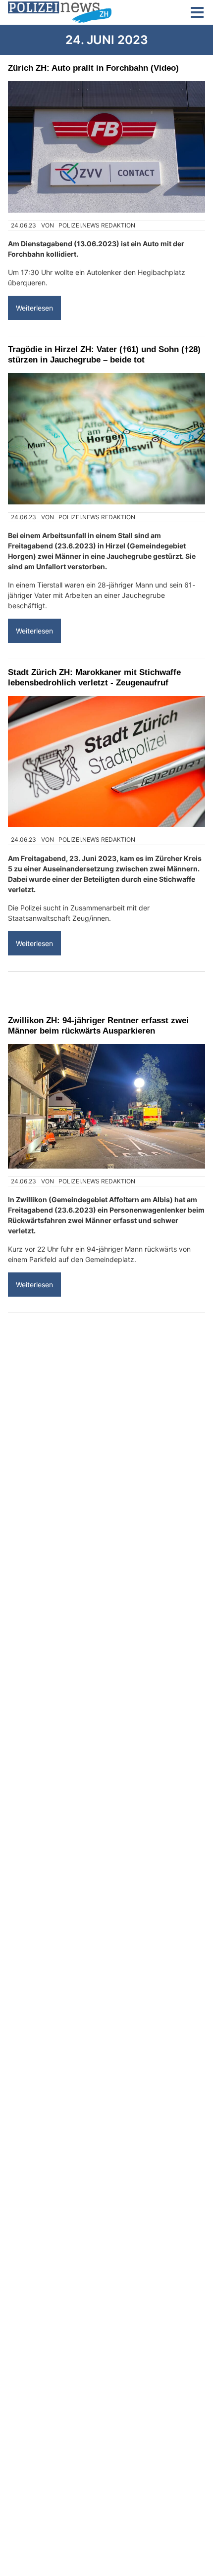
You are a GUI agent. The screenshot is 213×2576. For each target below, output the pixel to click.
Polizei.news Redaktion (97, 225)
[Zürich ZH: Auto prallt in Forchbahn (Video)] (106, 147)
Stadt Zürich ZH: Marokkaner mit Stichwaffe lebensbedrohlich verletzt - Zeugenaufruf (94, 677)
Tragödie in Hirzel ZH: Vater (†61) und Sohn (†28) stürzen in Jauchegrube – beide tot (104, 354)
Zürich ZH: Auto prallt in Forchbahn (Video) (93, 68)
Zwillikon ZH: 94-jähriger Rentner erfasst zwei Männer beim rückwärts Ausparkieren (98, 1025)
